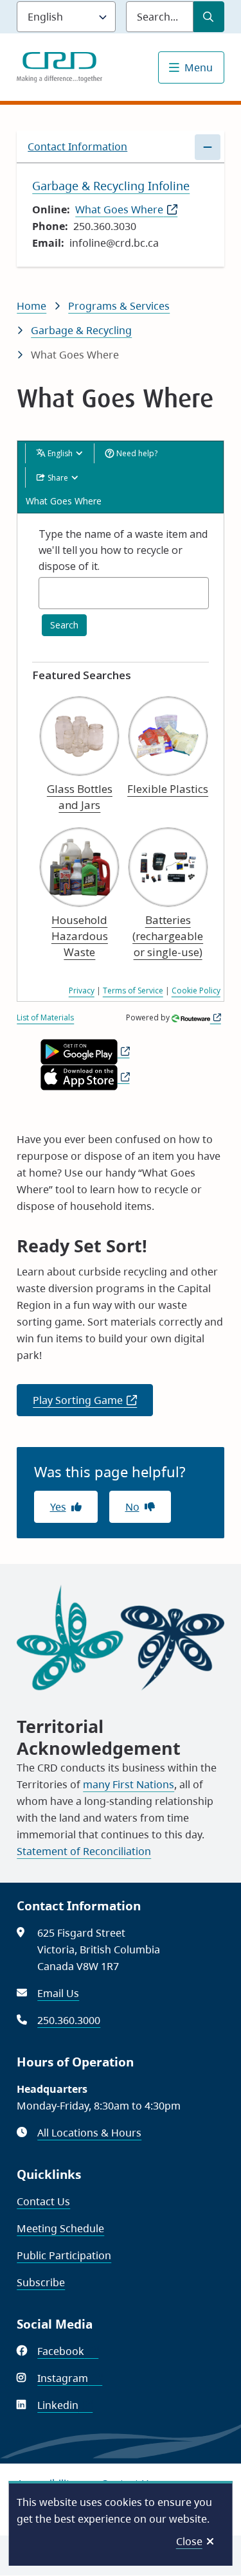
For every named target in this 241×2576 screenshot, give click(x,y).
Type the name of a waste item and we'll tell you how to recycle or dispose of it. (123, 550)
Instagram (70, 2378)
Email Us (58, 1993)
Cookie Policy (196, 990)
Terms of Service (133, 990)
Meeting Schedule (60, 2228)
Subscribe (41, 2282)
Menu (199, 67)
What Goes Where (126, 209)
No (132, 1507)
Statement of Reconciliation (84, 1851)
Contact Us (43, 2201)
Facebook (68, 2351)
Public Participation (64, 2255)
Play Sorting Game (93, 1405)
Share (58, 478)
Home (31, 306)
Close (189, 2541)
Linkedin (65, 2405)
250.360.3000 (69, 2020)
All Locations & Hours (89, 2133)
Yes (58, 1507)
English (60, 453)
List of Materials (45, 1017)
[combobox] (124, 593)
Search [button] (64, 625)
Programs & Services (119, 306)
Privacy (82, 990)
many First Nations (129, 1784)
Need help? (136, 453)
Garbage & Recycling (81, 330)
